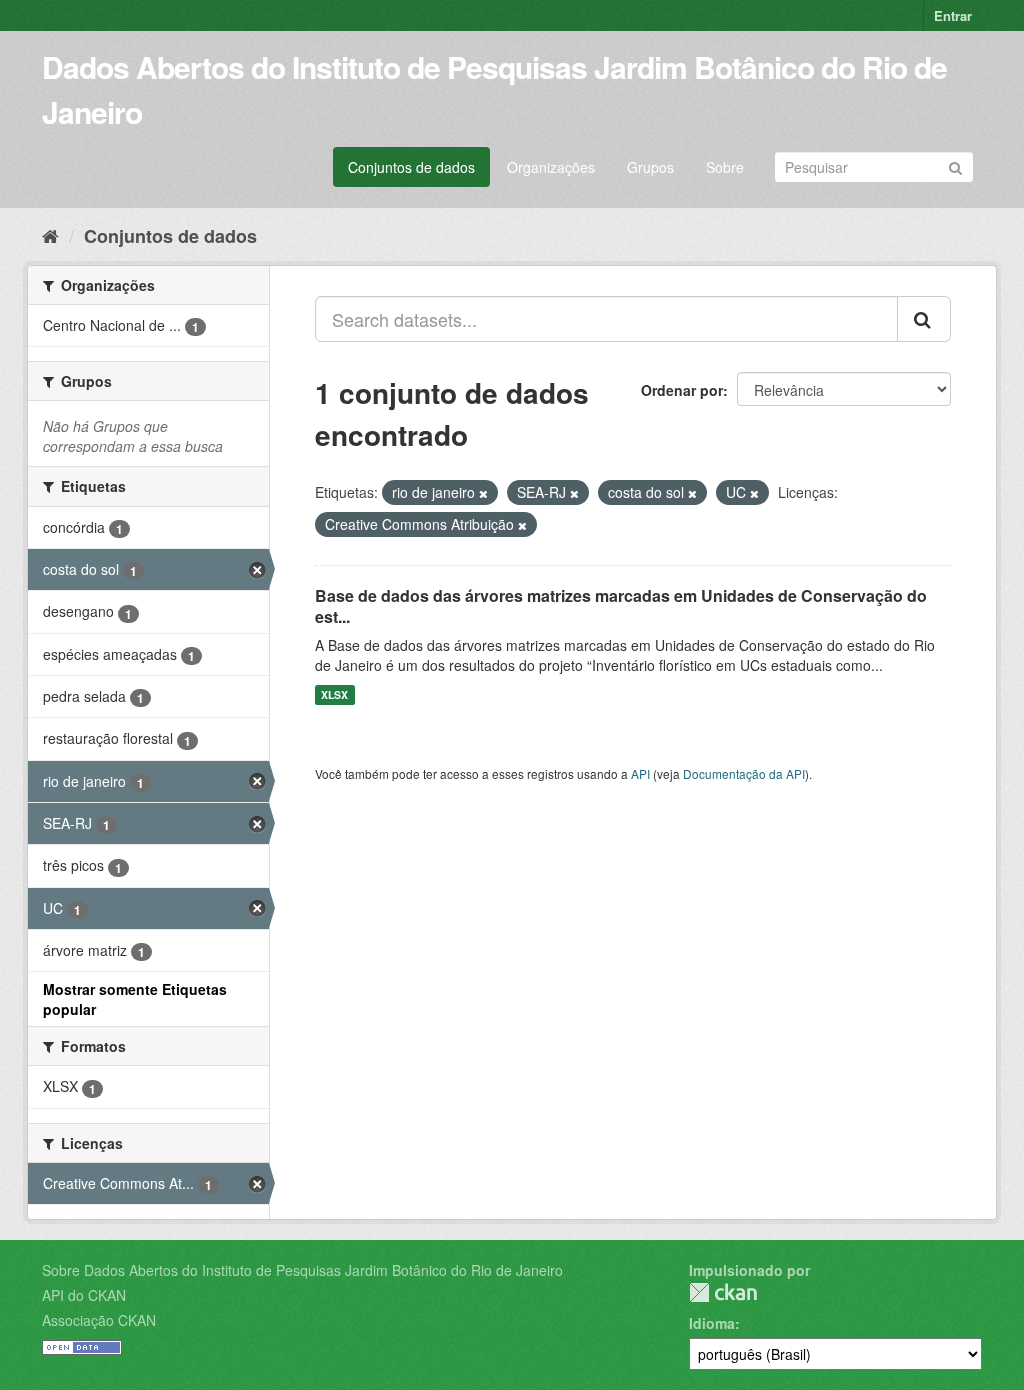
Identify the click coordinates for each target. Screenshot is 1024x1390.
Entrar (953, 15)
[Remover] (483, 493)
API (640, 773)
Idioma (712, 1323)
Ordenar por (682, 390)
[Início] (50, 235)
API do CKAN (84, 1295)
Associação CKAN (99, 1320)
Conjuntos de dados (411, 167)
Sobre (725, 167)
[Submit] (955, 165)
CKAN (723, 1292)
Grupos (650, 167)
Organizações (551, 167)
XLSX (334, 694)
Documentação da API (744, 773)
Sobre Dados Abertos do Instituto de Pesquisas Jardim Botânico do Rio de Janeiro (302, 1270)
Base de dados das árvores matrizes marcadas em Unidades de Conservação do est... (621, 606)
